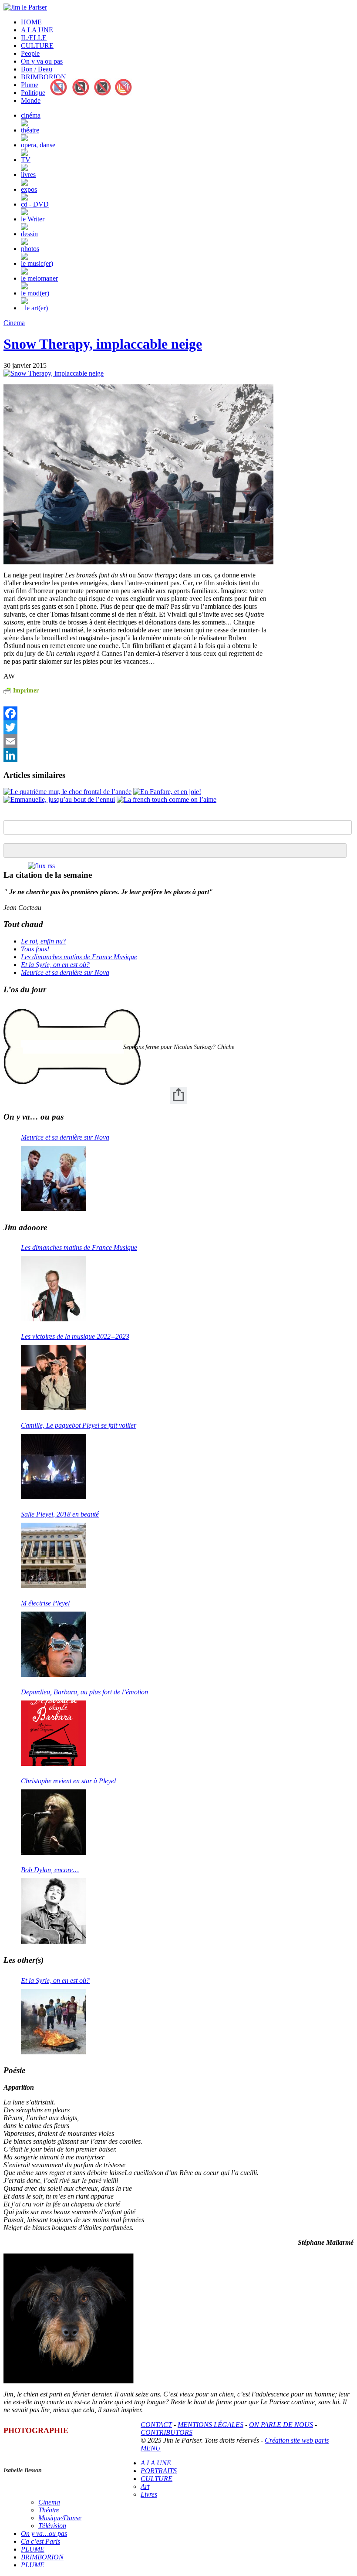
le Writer (33, 219)
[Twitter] (135, 727)
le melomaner (39, 278)
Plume (30, 85)
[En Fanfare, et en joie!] (167, 792)
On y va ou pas (42, 61)
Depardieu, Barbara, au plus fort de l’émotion (84, 1692)
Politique (33, 93)
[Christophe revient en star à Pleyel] (54, 1822)
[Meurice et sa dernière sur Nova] (54, 1178)
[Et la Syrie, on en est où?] (54, 2022)
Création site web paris (297, 2440)
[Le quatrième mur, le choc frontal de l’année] (67, 792)
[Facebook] (135, 713)
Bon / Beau (37, 69)
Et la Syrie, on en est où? (55, 965)
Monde (31, 100)
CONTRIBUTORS (167, 2432)
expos (29, 189)
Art (145, 2486)
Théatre (49, 2510)
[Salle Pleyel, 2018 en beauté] (54, 1555)
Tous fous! (35, 949)
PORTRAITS (159, 2471)
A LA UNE (37, 30)
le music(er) (37, 263)
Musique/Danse (60, 2518)
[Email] (135, 741)
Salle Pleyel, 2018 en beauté (60, 1514)
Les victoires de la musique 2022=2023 (75, 1336)
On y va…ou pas (44, 2534)
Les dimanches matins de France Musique (79, 957)
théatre (30, 130)
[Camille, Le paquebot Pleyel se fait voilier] (54, 1466)
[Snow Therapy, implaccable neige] (54, 373)
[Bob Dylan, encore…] (54, 1911)
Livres (149, 2494)
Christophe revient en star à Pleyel (68, 1781)
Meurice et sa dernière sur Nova (65, 972)
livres (28, 175)
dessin (29, 234)
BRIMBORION (44, 77)
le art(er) (36, 308)
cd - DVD (35, 204)
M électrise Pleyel (45, 1603)
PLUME (33, 2549)
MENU (151, 2448)
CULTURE (37, 46)
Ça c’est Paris (40, 2541)
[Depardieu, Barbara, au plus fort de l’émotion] (54, 1733)
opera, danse (38, 145)
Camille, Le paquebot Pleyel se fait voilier (79, 1425)
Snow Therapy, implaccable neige (103, 344)
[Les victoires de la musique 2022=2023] (54, 1378)
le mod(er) (35, 293)
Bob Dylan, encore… (50, 1870)
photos (30, 249)
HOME (31, 22)
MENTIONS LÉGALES (210, 2425)
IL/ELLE (34, 38)
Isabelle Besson (23, 2470)
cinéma (31, 115)
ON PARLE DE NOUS (281, 2425)
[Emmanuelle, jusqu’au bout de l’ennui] (59, 799)
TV (26, 160)
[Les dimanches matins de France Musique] (54, 1289)
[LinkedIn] (135, 755)
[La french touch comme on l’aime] (167, 799)
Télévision (52, 2526)
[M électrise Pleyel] (54, 1644)
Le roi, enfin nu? (44, 941)
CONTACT (156, 2425)
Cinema (14, 323)
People (30, 53)
